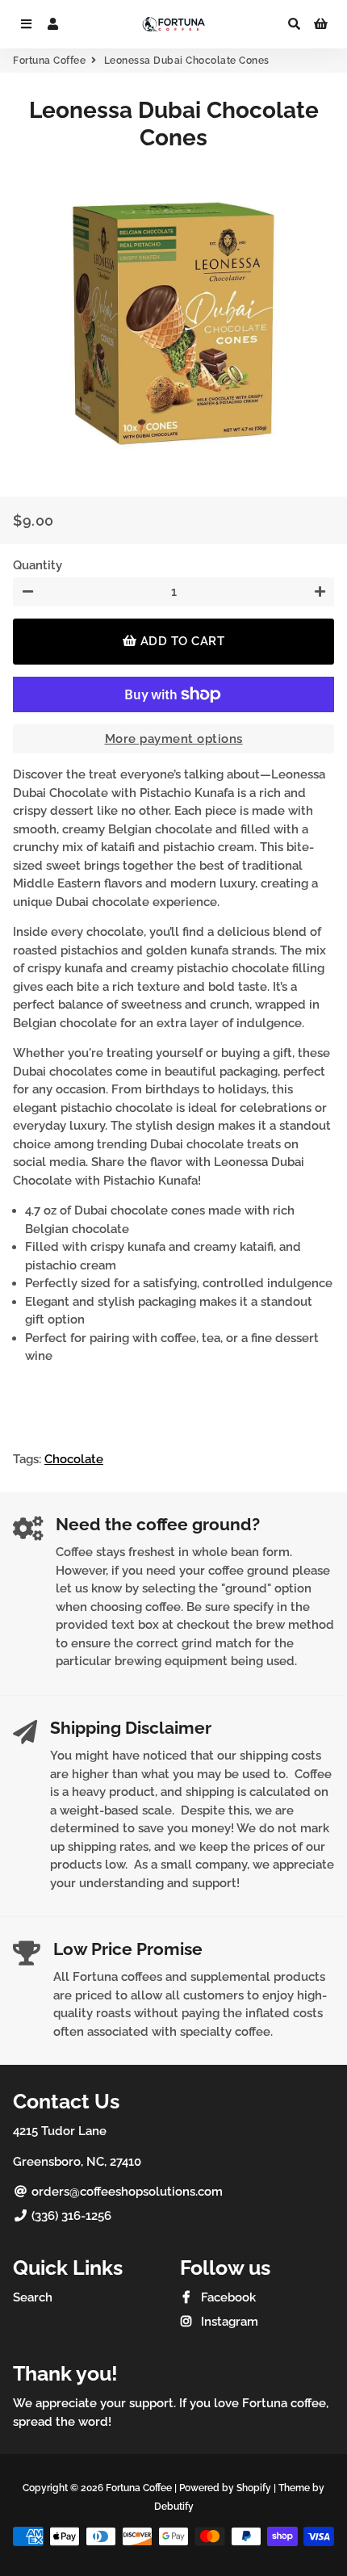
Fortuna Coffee (49, 61)
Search (33, 2297)
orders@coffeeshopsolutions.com (125, 2192)
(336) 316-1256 (70, 2216)
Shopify (254, 2488)
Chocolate (74, 1459)
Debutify (174, 2507)
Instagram (228, 2322)
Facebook (227, 2297)
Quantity (38, 565)
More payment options (174, 739)
